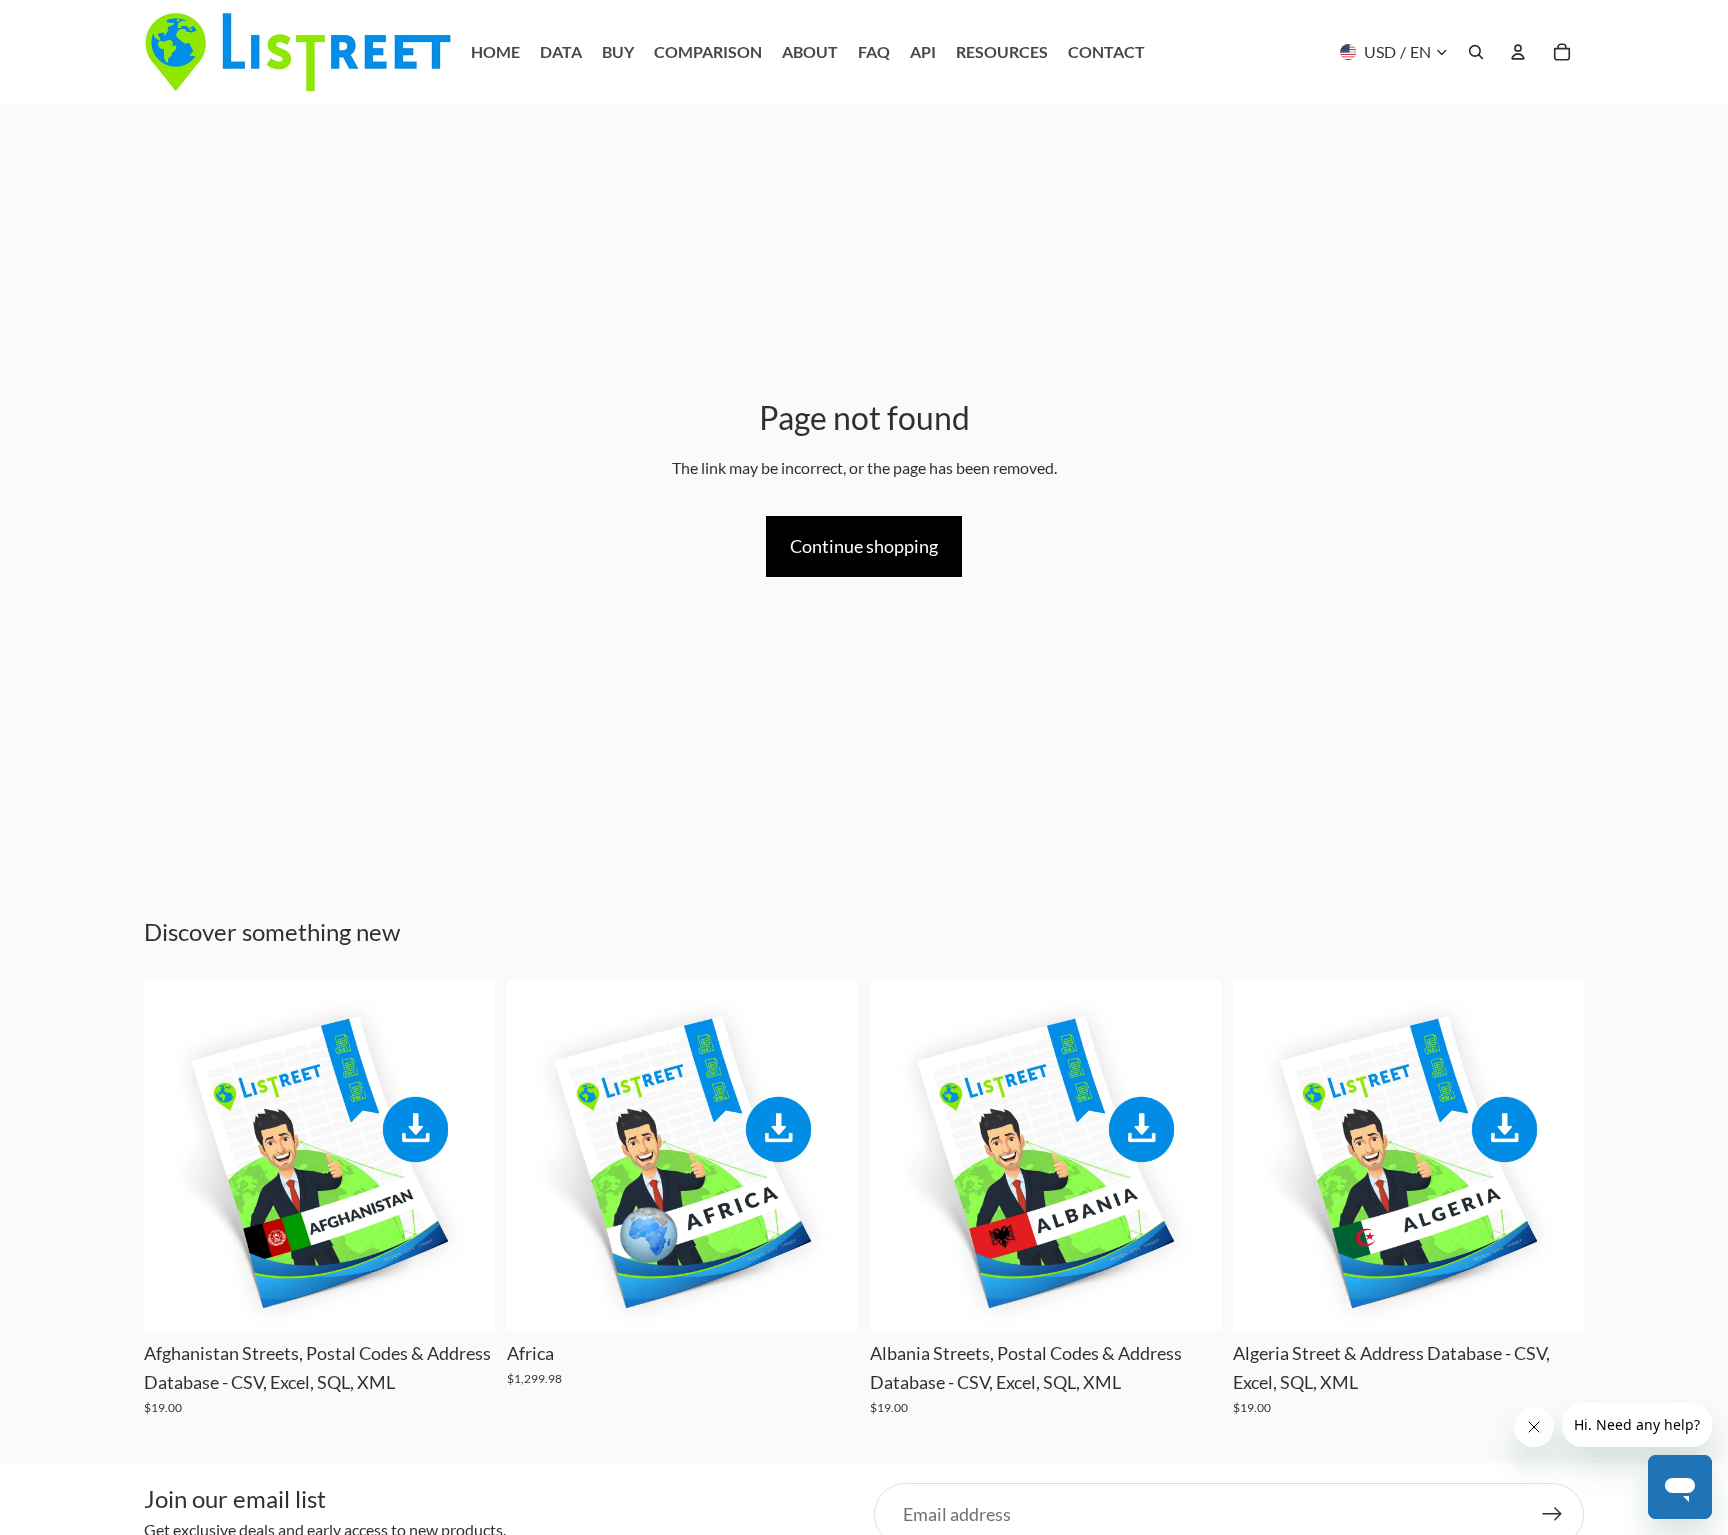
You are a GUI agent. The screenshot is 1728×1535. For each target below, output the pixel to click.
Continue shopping (864, 546)
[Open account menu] (1518, 52)
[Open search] (1476, 52)
